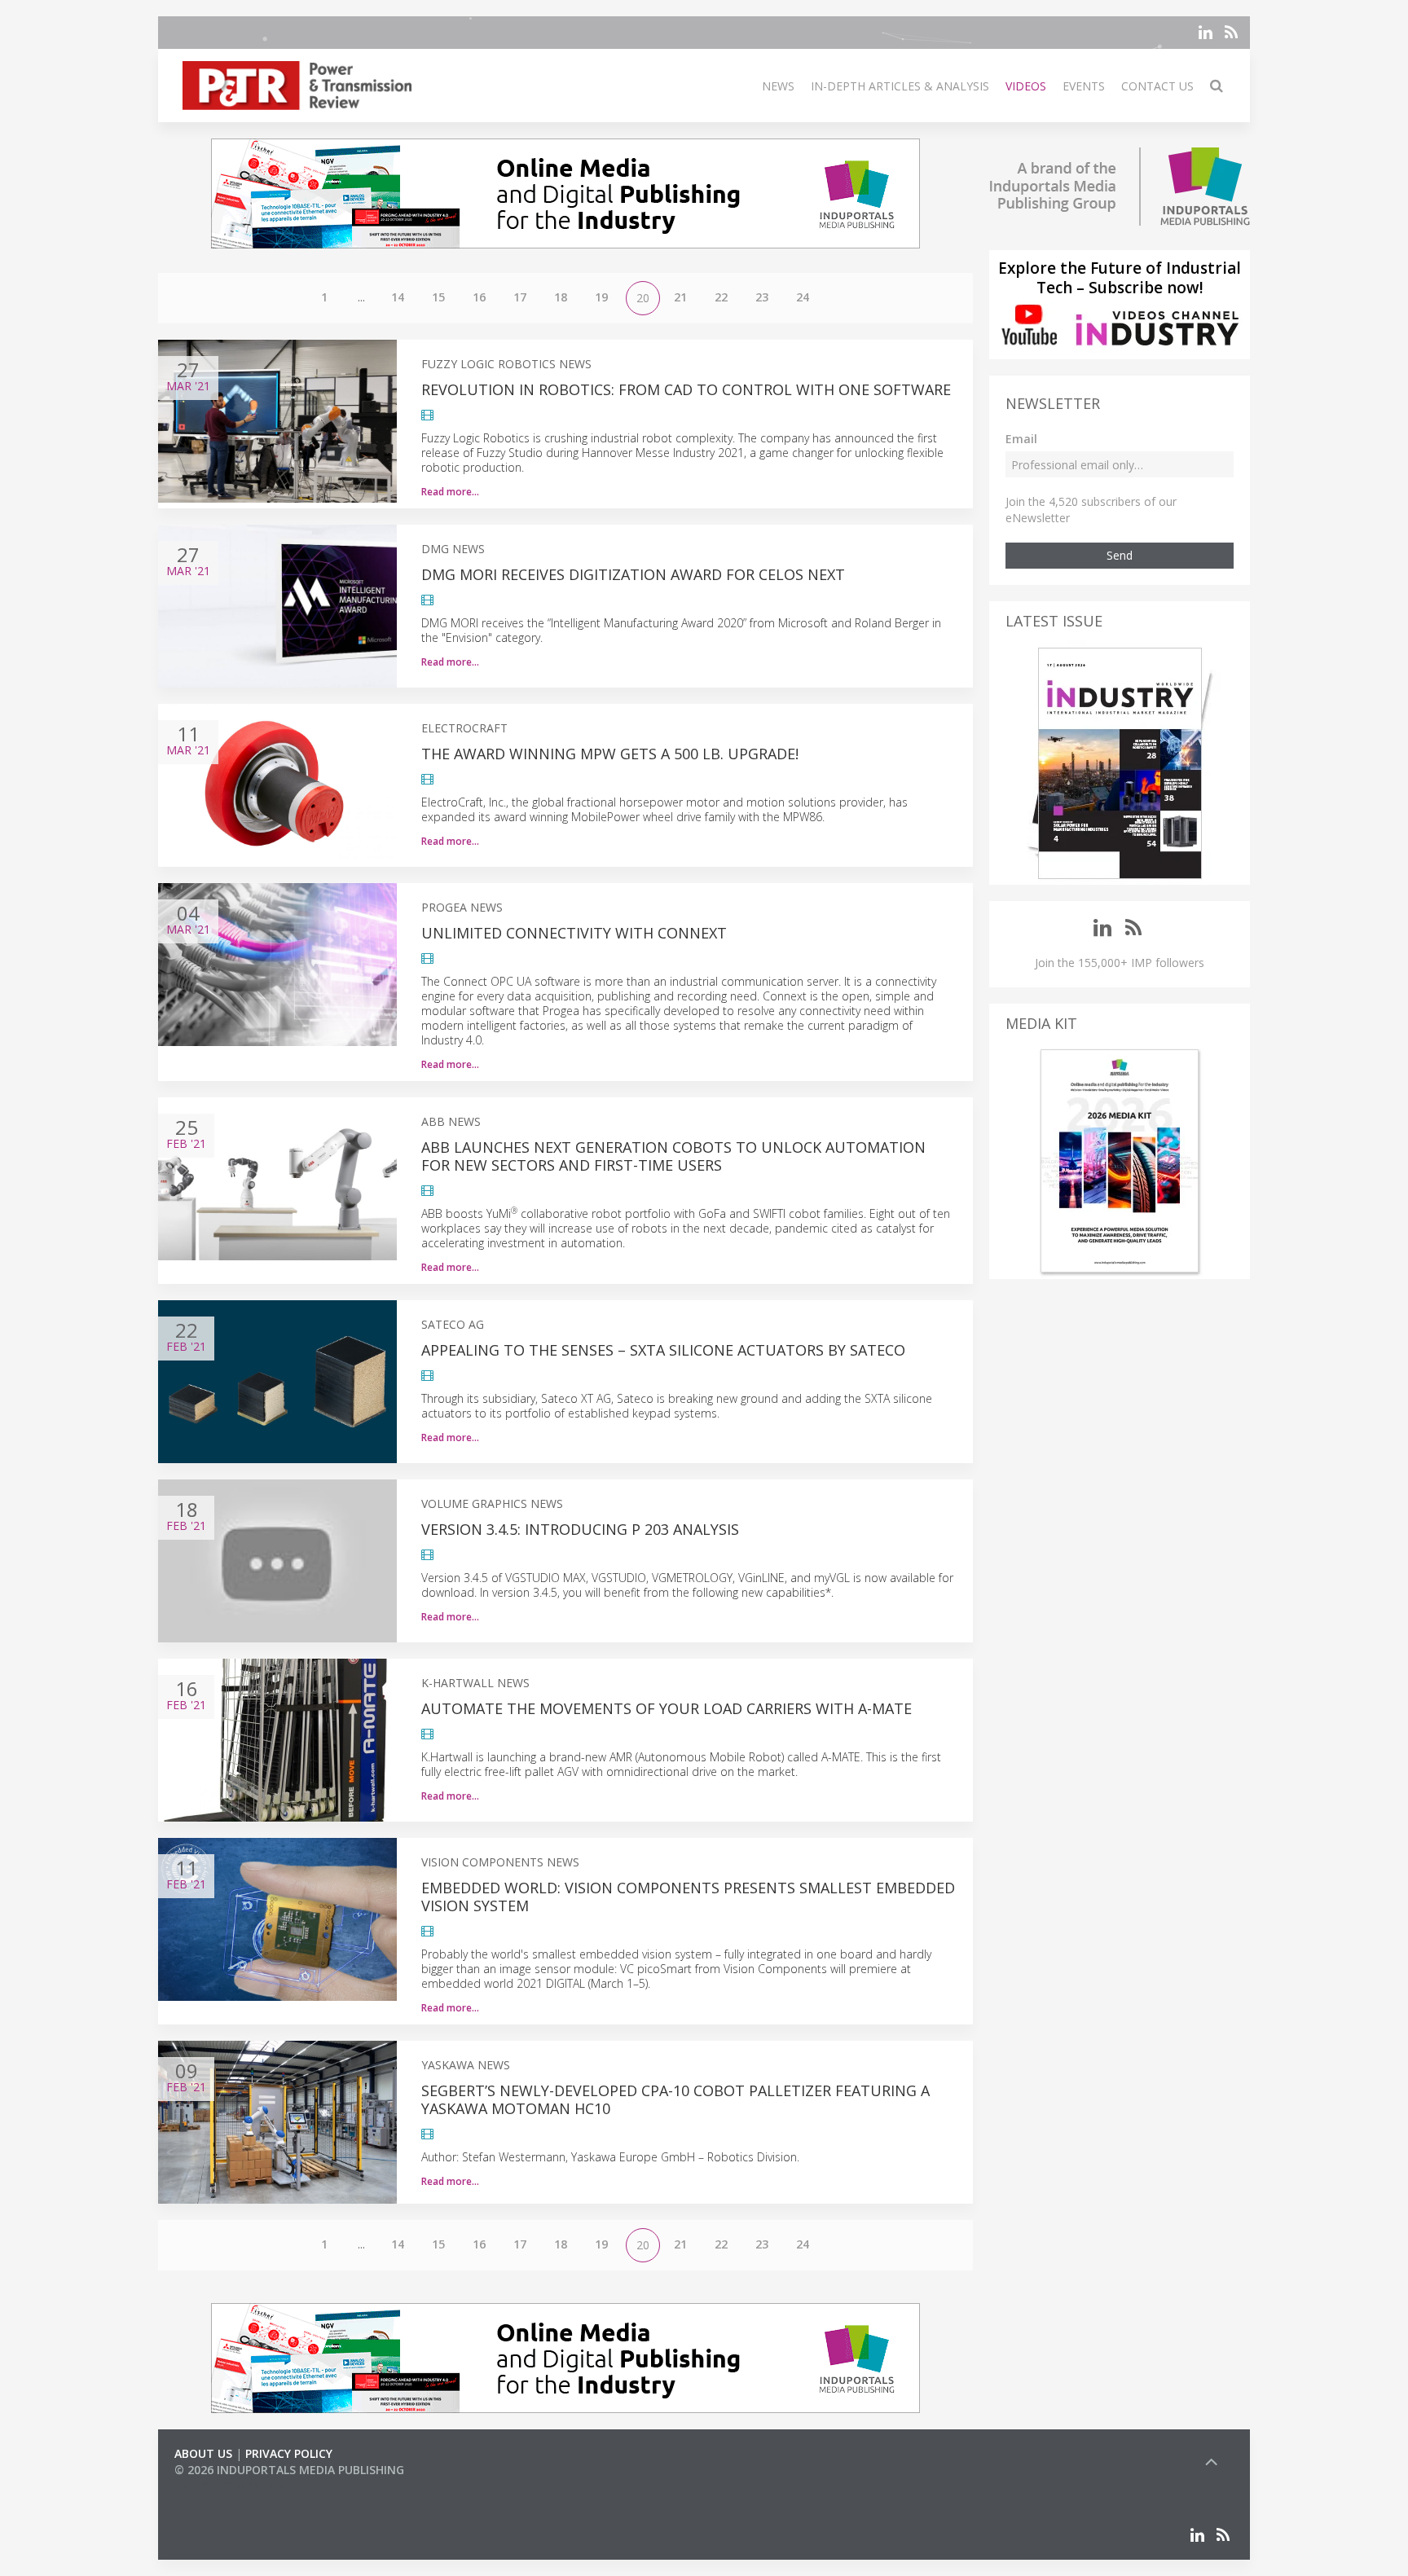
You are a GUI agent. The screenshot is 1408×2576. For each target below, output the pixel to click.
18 (561, 297)
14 (398, 297)
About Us (203, 2453)
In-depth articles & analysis (900, 86)
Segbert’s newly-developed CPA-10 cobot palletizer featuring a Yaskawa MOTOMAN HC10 (675, 2099)
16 (479, 297)
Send (1120, 555)
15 (438, 297)
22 (721, 297)
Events (1084, 86)
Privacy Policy (289, 2453)
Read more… (450, 492)
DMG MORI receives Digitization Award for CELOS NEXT (633, 574)
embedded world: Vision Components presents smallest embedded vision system (688, 1897)
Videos (1026, 86)
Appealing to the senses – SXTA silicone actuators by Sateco (663, 1350)
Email (1021, 439)
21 (680, 297)
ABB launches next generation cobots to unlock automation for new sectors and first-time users (673, 1156)
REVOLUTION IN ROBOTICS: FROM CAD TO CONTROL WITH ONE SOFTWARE (686, 389)
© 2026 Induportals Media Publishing (289, 2470)
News (778, 86)
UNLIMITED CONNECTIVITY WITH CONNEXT (574, 933)
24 (803, 297)
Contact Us (1157, 86)
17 (520, 297)
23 (762, 297)
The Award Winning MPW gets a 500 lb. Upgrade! (610, 754)
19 (601, 297)
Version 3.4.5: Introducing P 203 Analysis (580, 1529)
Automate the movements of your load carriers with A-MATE (667, 1708)
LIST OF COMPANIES (230, 2486)
